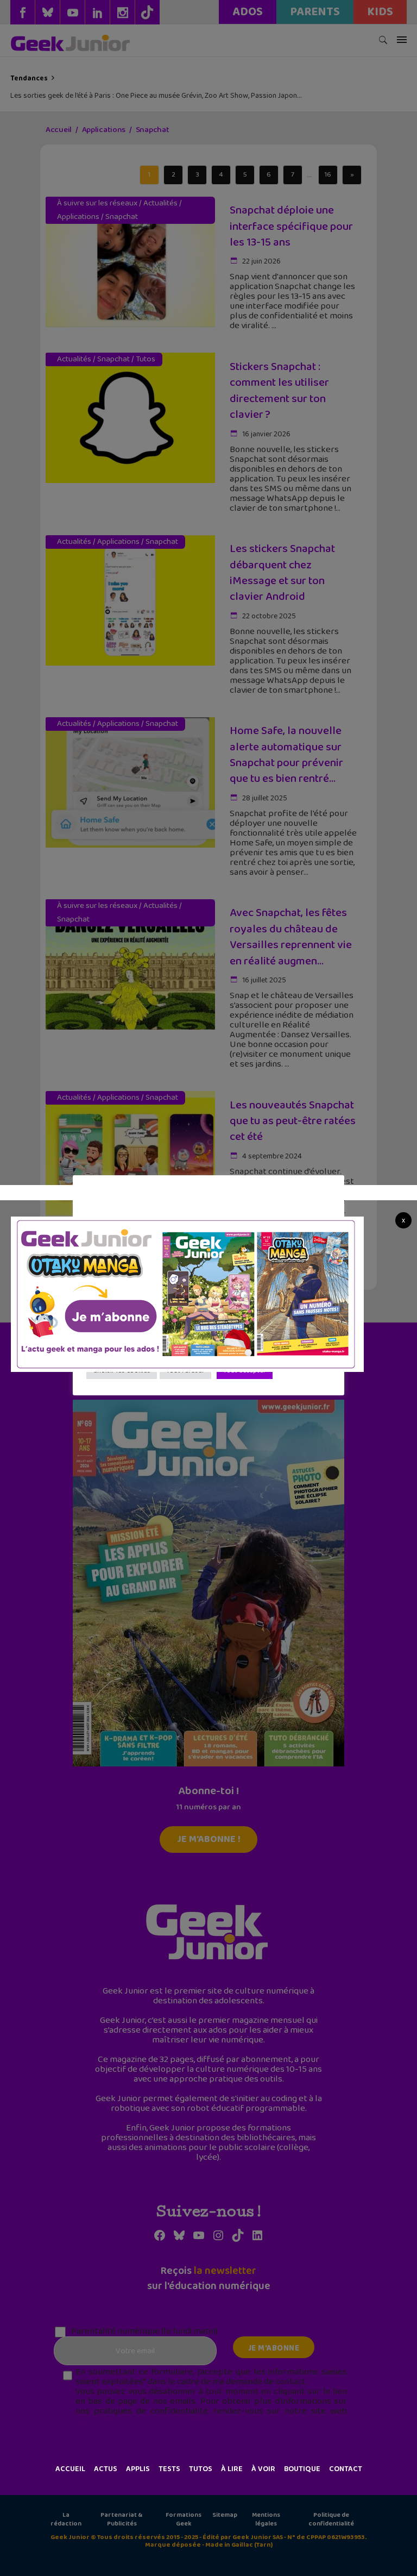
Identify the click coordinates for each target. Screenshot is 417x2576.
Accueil (70, 2469)
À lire (232, 2469)
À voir (263, 2469)
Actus (106, 2469)
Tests (169, 2469)
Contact (346, 2469)
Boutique (302, 2469)
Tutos (201, 2469)
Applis (138, 2469)
